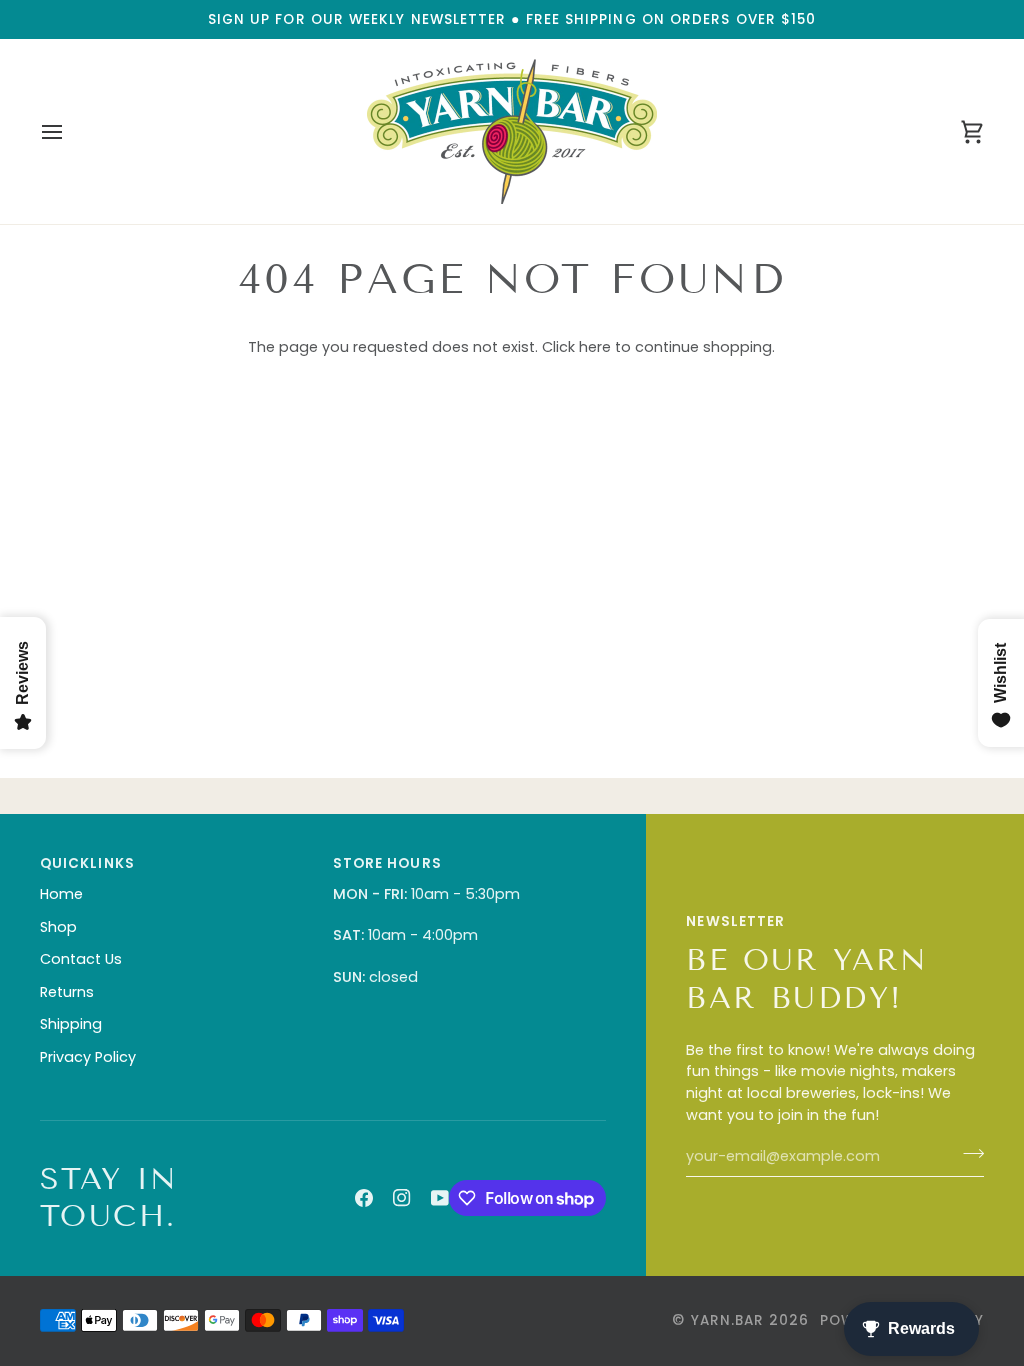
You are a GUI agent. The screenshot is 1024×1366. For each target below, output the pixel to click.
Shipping (71, 1024)
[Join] (967, 1154)
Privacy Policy (88, 1057)
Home (61, 894)
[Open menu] (70, 131)
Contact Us (81, 959)
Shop (58, 927)
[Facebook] (364, 1198)
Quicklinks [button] (87, 863)
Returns (67, 992)
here (595, 347)
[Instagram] (402, 1198)
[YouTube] (440, 1198)
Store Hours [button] (387, 863)
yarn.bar (728, 1320)
